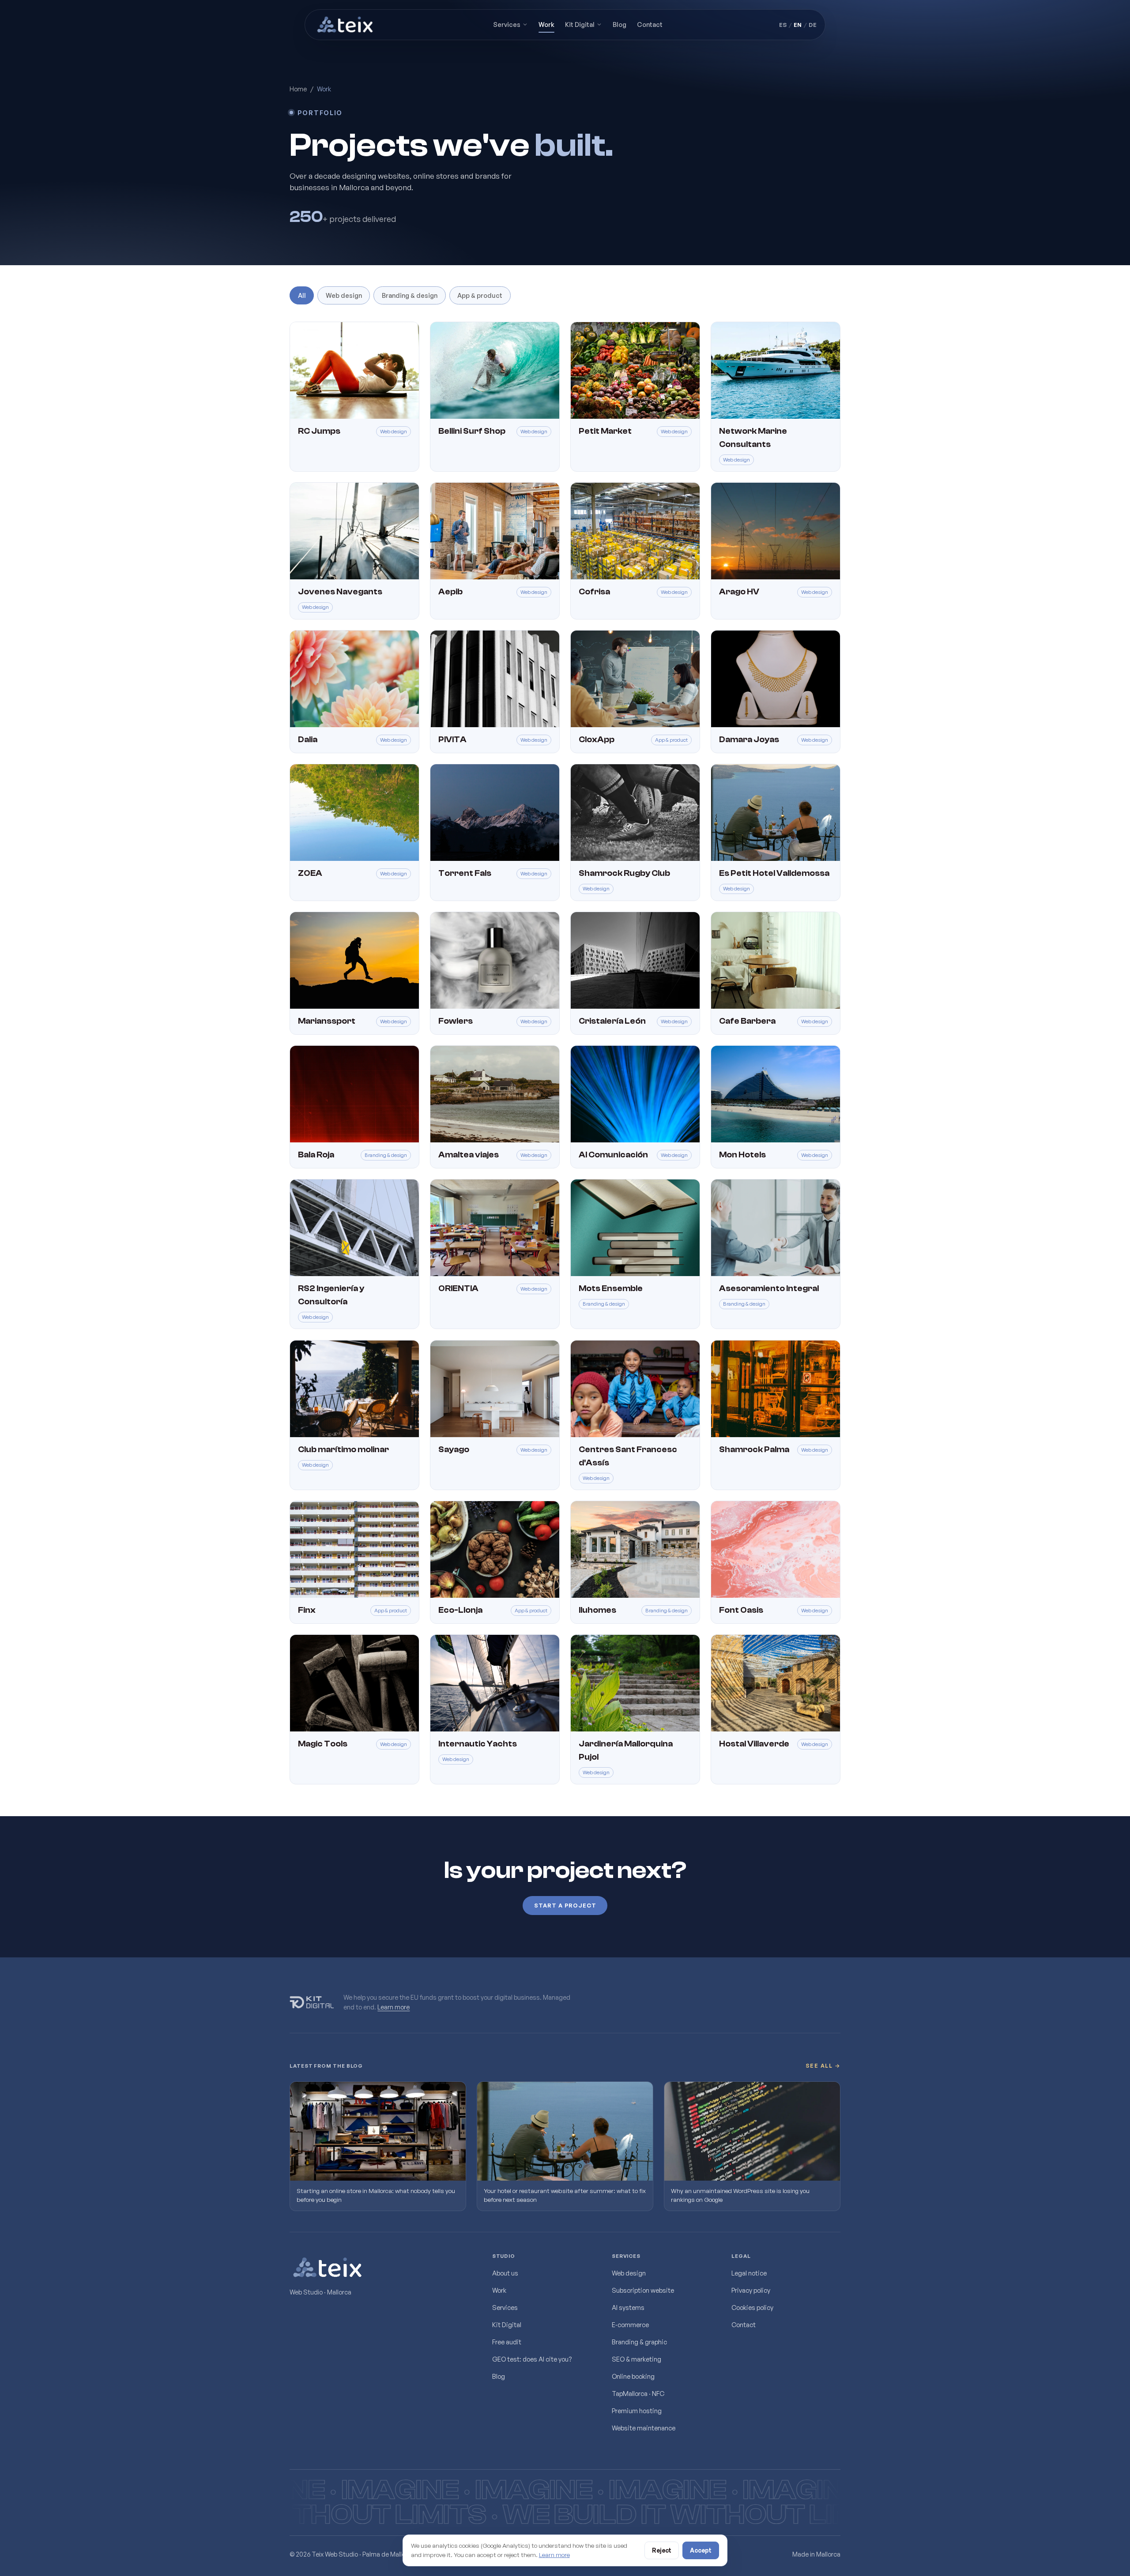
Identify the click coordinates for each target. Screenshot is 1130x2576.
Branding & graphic (639, 2342)
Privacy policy (751, 2290)
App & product (480, 295)
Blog (620, 24)
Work (546, 24)
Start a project (565, 1905)
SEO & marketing (637, 2359)
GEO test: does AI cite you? (532, 2359)
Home (298, 89)
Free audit (507, 2342)
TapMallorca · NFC (638, 2393)
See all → (823, 2066)
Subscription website (643, 2290)
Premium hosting (637, 2411)
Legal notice (749, 2273)
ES (783, 25)
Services (507, 24)
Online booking (633, 2376)
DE (813, 25)
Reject (662, 2550)
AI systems (628, 2307)
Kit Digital (580, 24)
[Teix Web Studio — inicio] (346, 25)
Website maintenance (644, 2428)
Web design (344, 295)
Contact (650, 24)
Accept (701, 2550)
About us (505, 2273)
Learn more (394, 2006)
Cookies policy (752, 2307)
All (302, 295)
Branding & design (410, 295)
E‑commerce (630, 2324)
